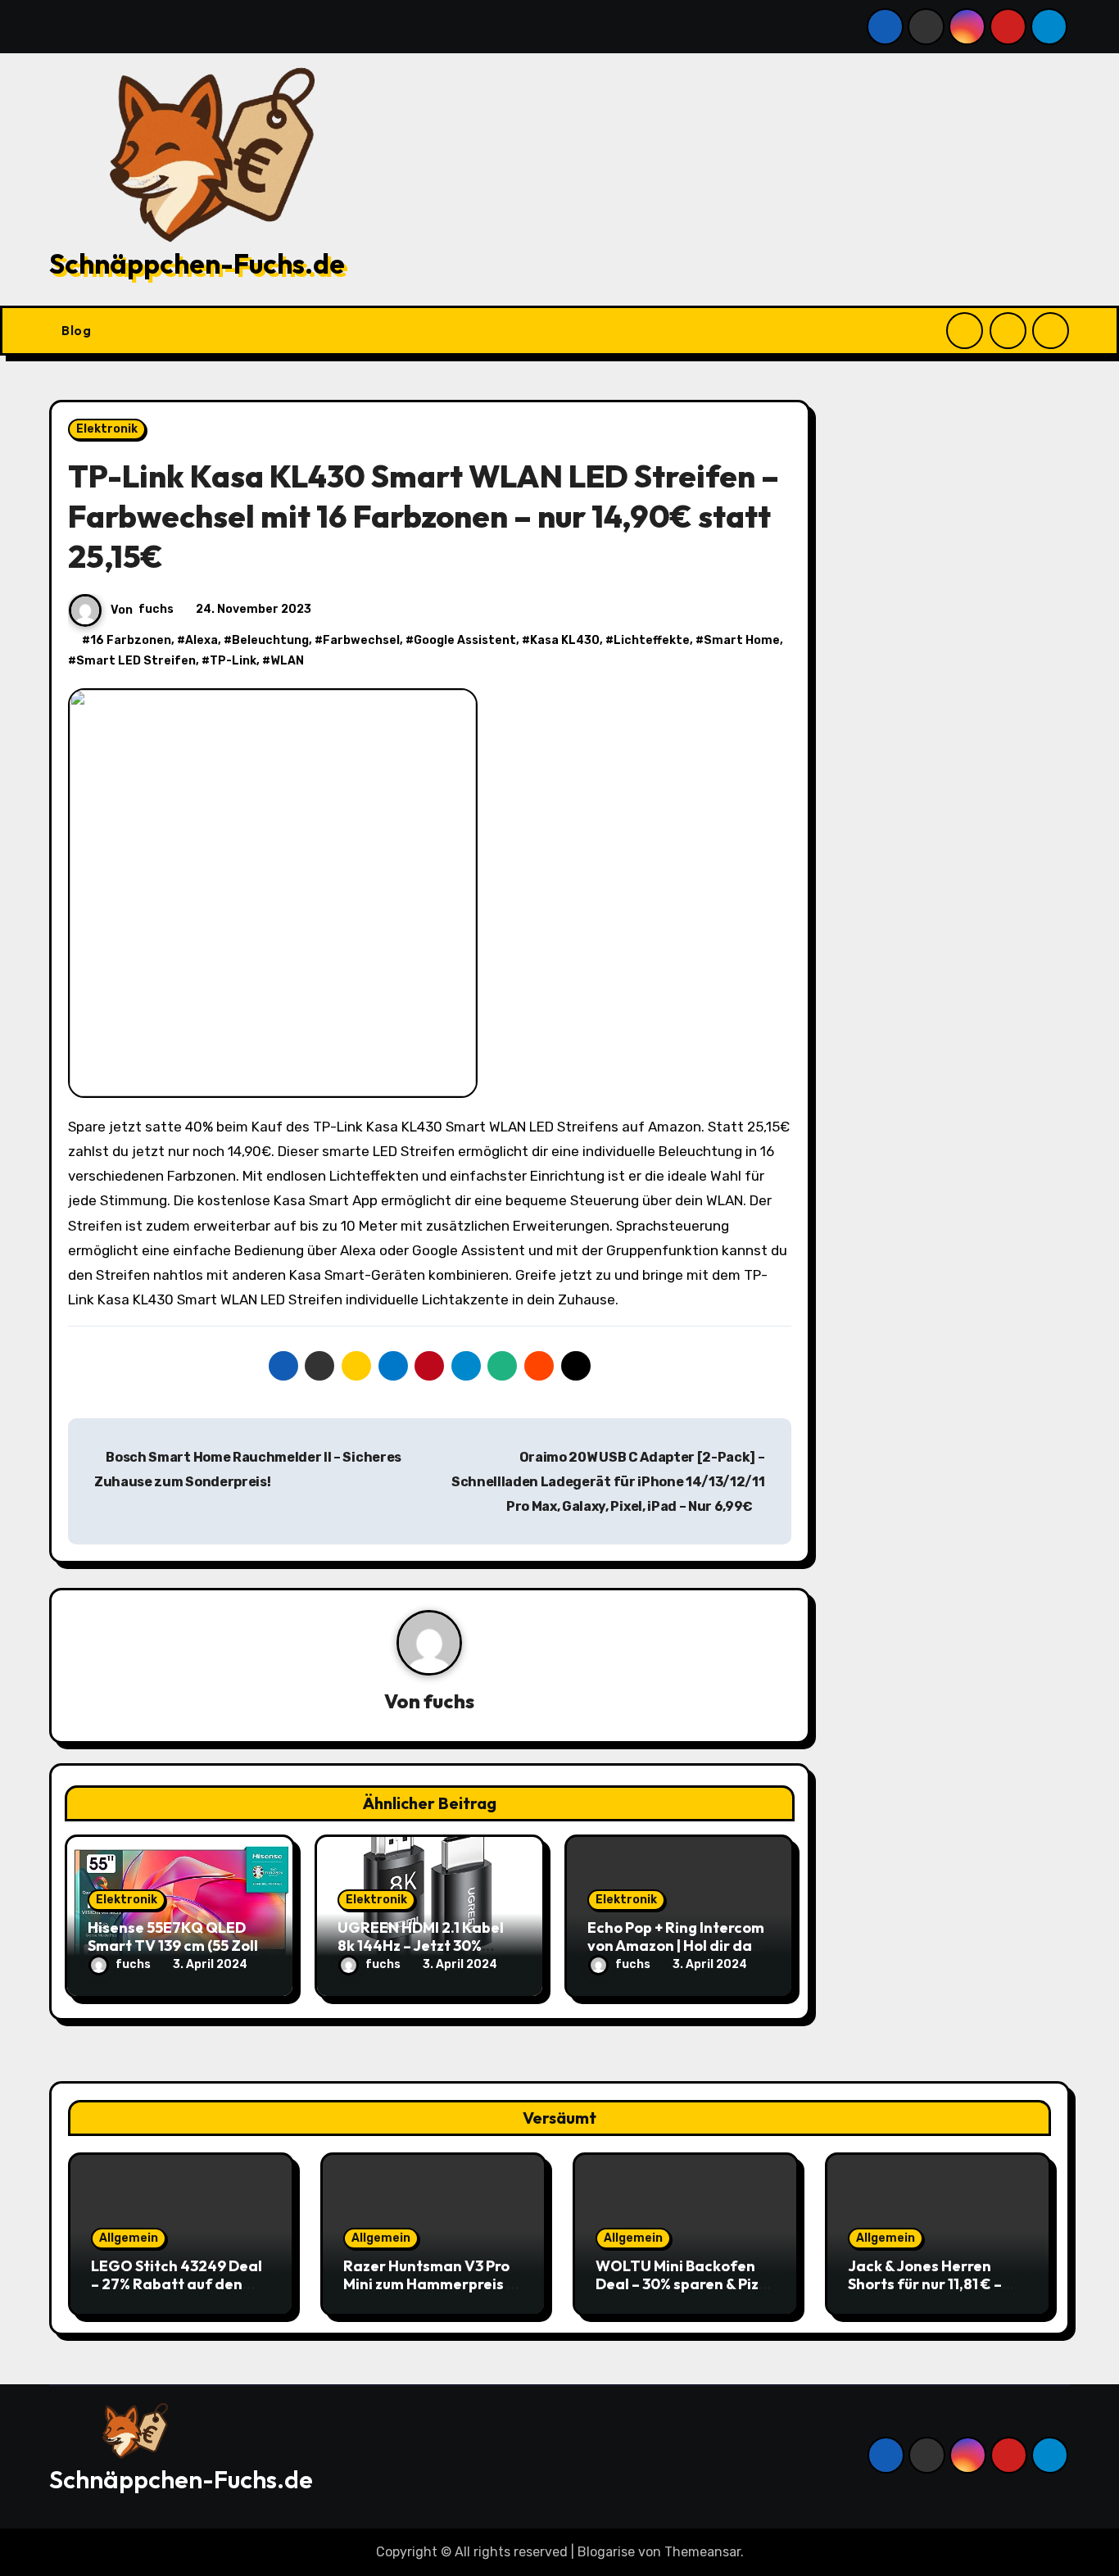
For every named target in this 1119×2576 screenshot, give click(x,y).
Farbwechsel (361, 640)
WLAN (287, 661)
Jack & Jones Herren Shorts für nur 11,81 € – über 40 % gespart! (925, 2283)
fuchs (156, 609)
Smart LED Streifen (136, 661)
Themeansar (702, 2552)
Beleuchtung (270, 640)
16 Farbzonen (131, 640)
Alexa (202, 640)
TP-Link (233, 661)
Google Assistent (465, 640)
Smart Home (742, 640)
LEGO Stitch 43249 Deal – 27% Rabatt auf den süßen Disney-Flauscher (177, 2283)
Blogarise (606, 2552)
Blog (78, 330)
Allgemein (129, 2238)
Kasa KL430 (565, 640)
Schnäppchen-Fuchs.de (197, 264)
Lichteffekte (652, 640)
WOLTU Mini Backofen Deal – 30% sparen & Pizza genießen (686, 2283)
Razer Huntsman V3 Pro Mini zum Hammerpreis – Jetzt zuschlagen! (429, 2283)
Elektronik (107, 429)
